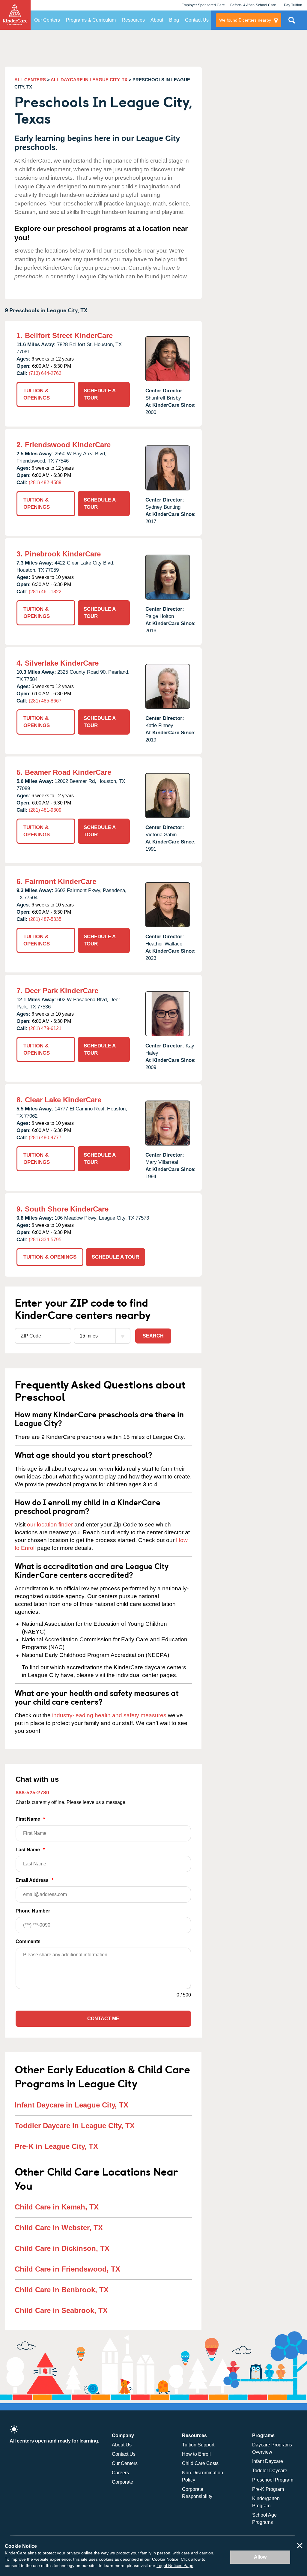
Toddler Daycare (270, 2471)
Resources (133, 20)
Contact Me (103, 2019)
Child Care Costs (200, 2463)
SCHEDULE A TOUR (100, 394)
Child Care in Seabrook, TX (61, 2310)
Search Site (292, 22)
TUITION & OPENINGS (37, 394)
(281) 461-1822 (45, 592)
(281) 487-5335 (45, 919)
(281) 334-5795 (45, 1240)
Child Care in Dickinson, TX (62, 2248)
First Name (30, 1819)
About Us (122, 2445)
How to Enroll (196, 2454)
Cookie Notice (165, 2559)
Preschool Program (273, 2480)
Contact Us (197, 20)
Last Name (30, 1850)
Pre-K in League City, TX (56, 2146)
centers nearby (245, 20)
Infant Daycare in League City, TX (72, 2105)
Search (153, 1336)
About (157, 20)
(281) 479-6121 (45, 1028)
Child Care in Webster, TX (59, 2228)
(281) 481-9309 (45, 810)
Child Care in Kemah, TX (57, 2207)
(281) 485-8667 (45, 701)
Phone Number (33, 1911)
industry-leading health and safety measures (109, 1715)
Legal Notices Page (175, 2566)
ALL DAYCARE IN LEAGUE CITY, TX (89, 80)
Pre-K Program (268, 2489)
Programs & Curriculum (91, 20)
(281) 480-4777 (45, 1138)
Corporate (122, 2482)
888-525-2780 (32, 1793)
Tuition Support (198, 2445)
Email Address (34, 1880)
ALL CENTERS (30, 80)
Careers (120, 2473)
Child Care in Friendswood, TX (67, 2269)
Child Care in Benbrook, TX (62, 2290)
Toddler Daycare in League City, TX (75, 2126)
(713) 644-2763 (45, 373)
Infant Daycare (268, 2461)
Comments (28, 1941)
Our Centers (47, 20)
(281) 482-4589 (45, 482)
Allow (260, 2557)
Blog (174, 20)
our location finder (50, 1525)
